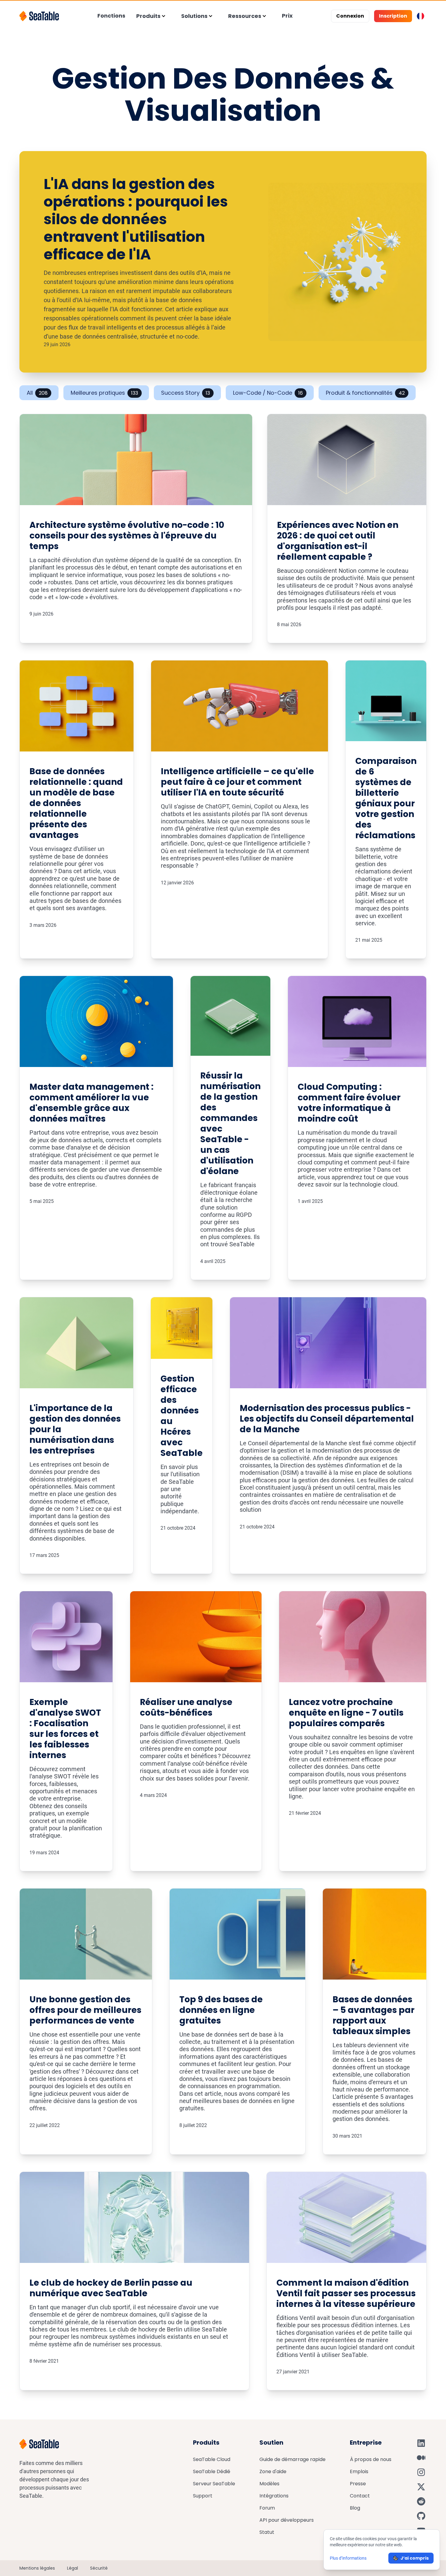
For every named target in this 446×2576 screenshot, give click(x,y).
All (37, 393)
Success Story (186, 393)
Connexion (350, 16)
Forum (267, 2508)
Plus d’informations (348, 2558)
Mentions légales (37, 2568)
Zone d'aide (273, 2471)
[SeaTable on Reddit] (421, 2501)
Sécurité (99, 2568)
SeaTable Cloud (212, 2459)
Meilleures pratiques (104, 393)
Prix (287, 16)
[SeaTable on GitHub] (421, 2516)
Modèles (269, 2484)
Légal (73, 2568)
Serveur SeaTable (214, 2484)
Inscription (393, 16)
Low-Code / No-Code (268, 393)
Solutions (194, 16)
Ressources (245, 16)
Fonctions (111, 16)
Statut (267, 2532)
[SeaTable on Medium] (421, 2458)
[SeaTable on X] (421, 2487)
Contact (360, 2496)
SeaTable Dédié (212, 2471)
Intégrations (274, 2496)
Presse (358, 2484)
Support (203, 2496)
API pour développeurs (287, 2520)
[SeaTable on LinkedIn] (421, 2443)
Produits (148, 16)
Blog (355, 2508)
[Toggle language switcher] (421, 16)
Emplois (359, 2471)
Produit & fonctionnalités (365, 393)
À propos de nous (371, 2459)
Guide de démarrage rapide (292, 2459)
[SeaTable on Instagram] (421, 2472)
